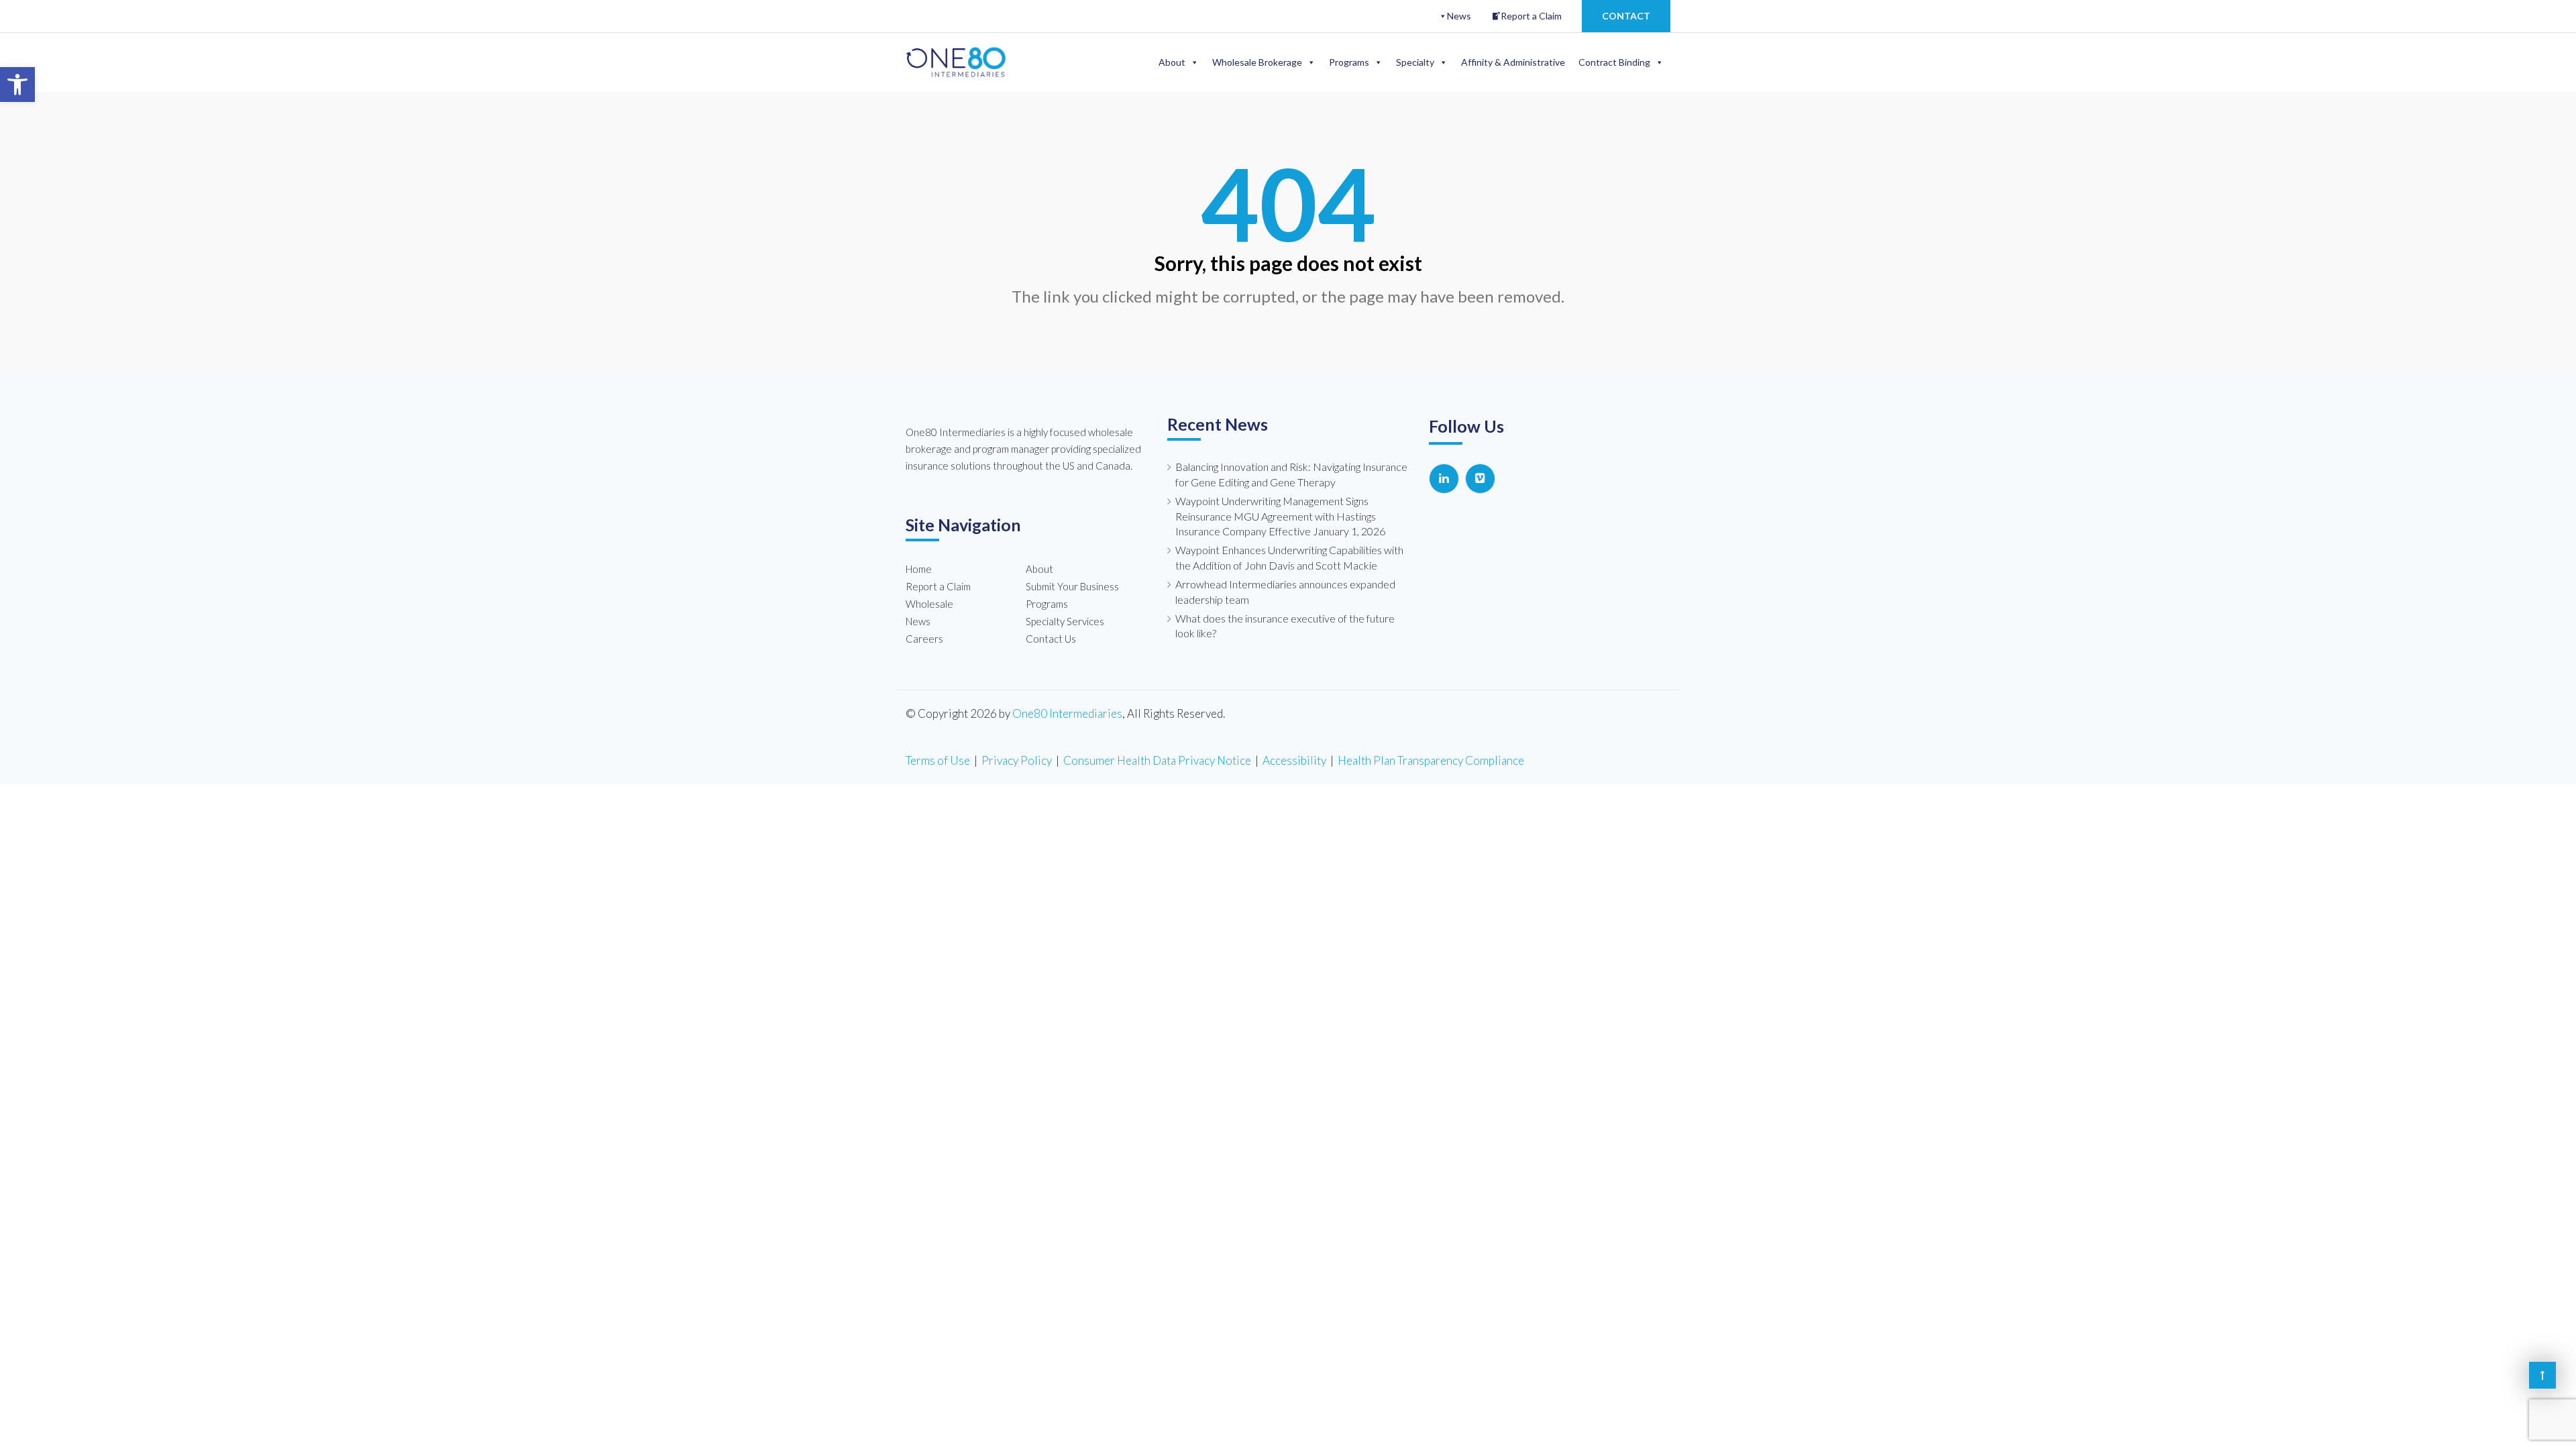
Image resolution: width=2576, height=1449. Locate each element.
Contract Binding (1614, 62)
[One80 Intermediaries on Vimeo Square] (1480, 479)
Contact (1626, 16)
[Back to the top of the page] (2542, 1375)
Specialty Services (1065, 621)
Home (919, 569)
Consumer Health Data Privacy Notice (1157, 760)
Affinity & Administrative (1513, 62)
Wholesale (929, 604)
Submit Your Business (1072, 586)
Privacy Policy (1017, 760)
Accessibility (1294, 760)
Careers (924, 639)
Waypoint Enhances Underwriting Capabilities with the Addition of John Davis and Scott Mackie (1289, 557)
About (1172, 62)
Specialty (1415, 62)
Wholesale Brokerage (1257, 62)
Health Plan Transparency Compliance (1431, 760)
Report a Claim (1531, 16)
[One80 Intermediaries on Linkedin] (1444, 479)
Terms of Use (938, 760)
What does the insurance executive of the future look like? (1285, 626)
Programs (1349, 62)
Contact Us (1051, 639)
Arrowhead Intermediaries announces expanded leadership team (1285, 592)
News (1459, 16)
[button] (17, 85)
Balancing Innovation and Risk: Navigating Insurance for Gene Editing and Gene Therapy (1291, 474)
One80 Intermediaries (1067, 713)
